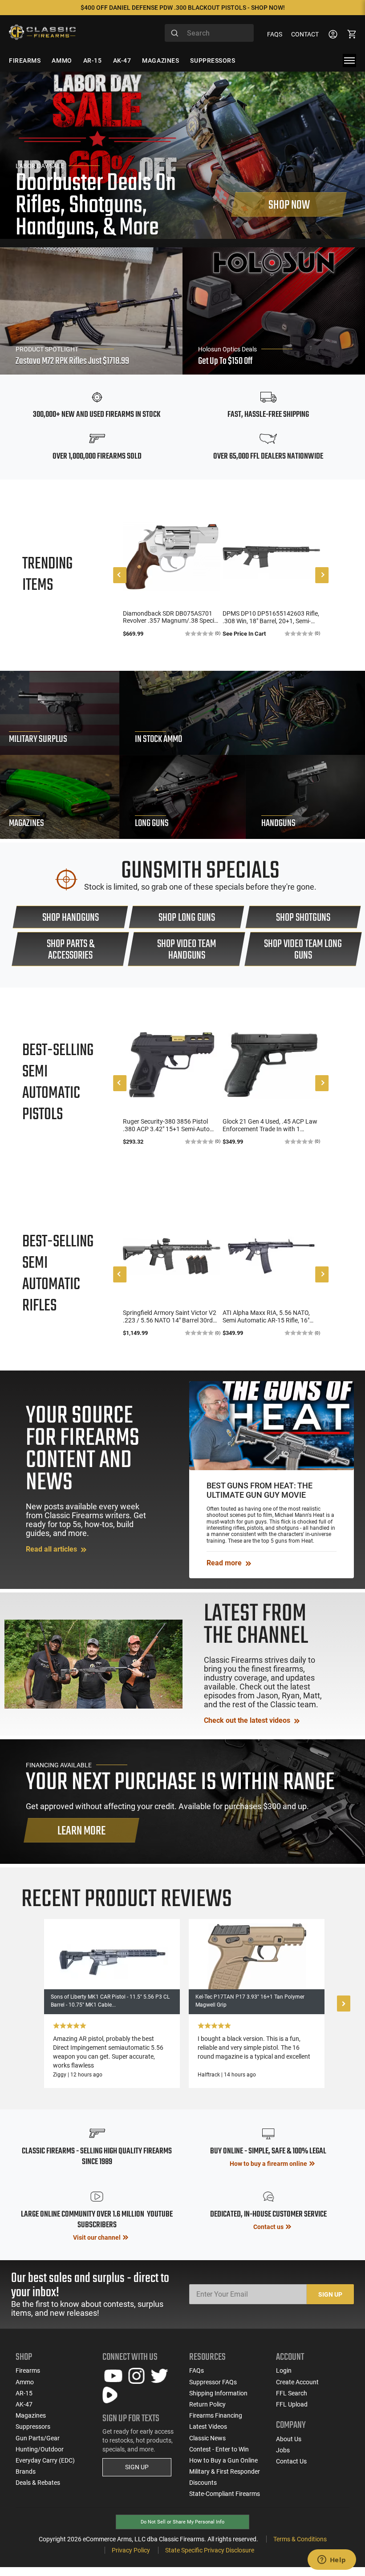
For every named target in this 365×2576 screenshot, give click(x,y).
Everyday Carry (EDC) (45, 2460)
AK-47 (24, 2404)
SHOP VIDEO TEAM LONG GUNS (303, 950)
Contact (305, 34)
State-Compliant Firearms (225, 2494)
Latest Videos (208, 2427)
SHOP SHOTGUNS (303, 918)
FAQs (275, 34)
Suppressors (33, 2427)
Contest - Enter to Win (219, 2449)
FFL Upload (292, 2404)
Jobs (283, 2450)
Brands (26, 2471)
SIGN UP (137, 2467)
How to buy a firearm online (268, 2164)
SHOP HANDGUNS (71, 918)
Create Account (297, 2382)
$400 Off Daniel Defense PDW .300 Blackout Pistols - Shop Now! (183, 8)
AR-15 (24, 2393)
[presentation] (120, 575)
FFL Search (292, 2393)
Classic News (207, 2438)
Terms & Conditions (300, 2539)
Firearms (28, 2370)
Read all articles (52, 1549)
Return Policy (207, 2404)
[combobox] (209, 33)
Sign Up (330, 2294)
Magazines (31, 2415)
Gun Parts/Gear (38, 2438)
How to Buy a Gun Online (223, 2460)
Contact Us (291, 2461)
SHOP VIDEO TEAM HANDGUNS (187, 950)
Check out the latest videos (248, 1720)
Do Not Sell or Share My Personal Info (182, 2522)
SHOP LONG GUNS (187, 918)
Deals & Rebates (38, 2483)
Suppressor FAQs (213, 2382)
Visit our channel (97, 2237)
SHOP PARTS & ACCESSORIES (71, 950)
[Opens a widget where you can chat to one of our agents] (332, 2560)
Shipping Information (218, 2393)
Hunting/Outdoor (40, 2449)
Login (284, 2370)
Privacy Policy (131, 2550)
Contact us (268, 2227)
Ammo (25, 2382)
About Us (289, 2439)
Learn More (81, 1831)
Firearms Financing (216, 2415)
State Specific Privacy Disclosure (210, 2550)
